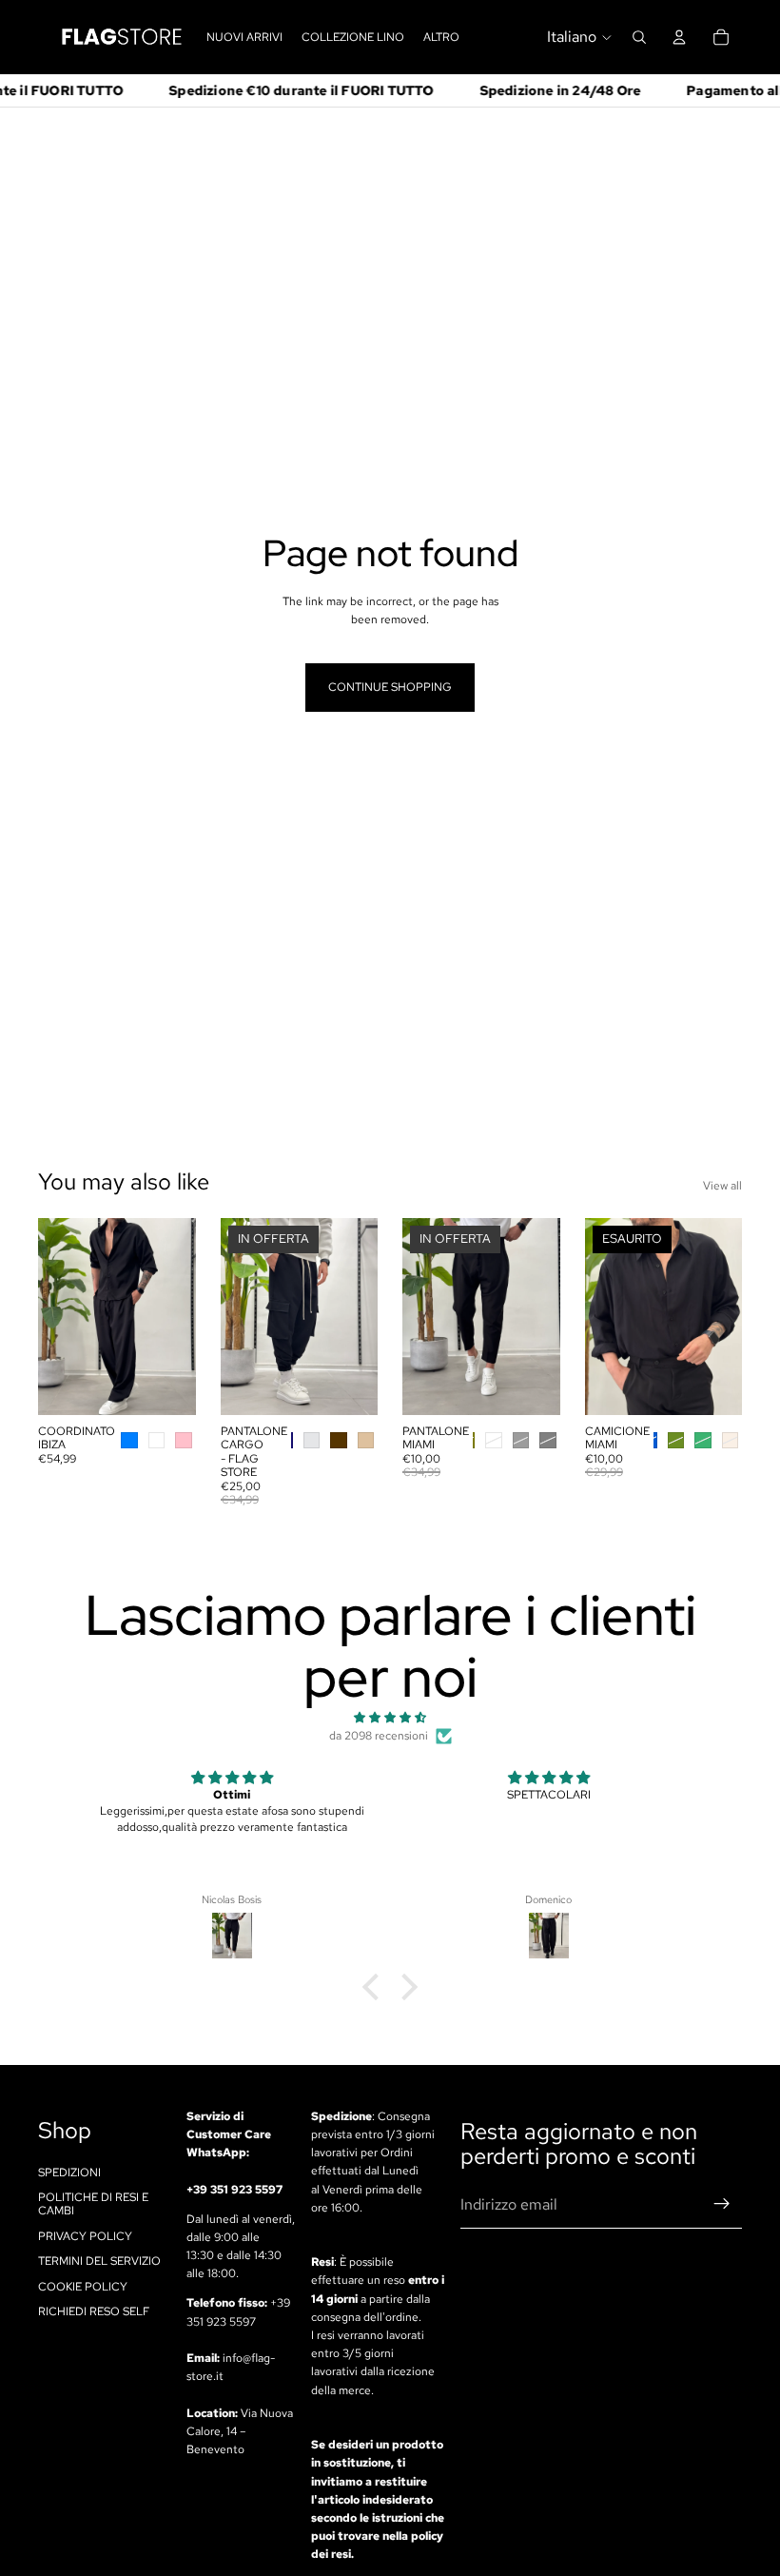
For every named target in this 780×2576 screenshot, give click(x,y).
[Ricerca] (639, 37)
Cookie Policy (83, 2287)
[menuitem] (441, 37)
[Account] (679, 37)
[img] (390, 1718)
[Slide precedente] (59, 1317)
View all (722, 1186)
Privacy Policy (85, 2236)
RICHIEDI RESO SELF (94, 2311)
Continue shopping (390, 687)
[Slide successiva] (175, 1317)
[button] (376, 1987)
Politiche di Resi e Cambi (93, 2204)
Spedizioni (69, 2173)
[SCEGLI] (166, 1386)
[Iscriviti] (722, 2205)
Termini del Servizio (99, 2261)
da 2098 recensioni (379, 1736)
